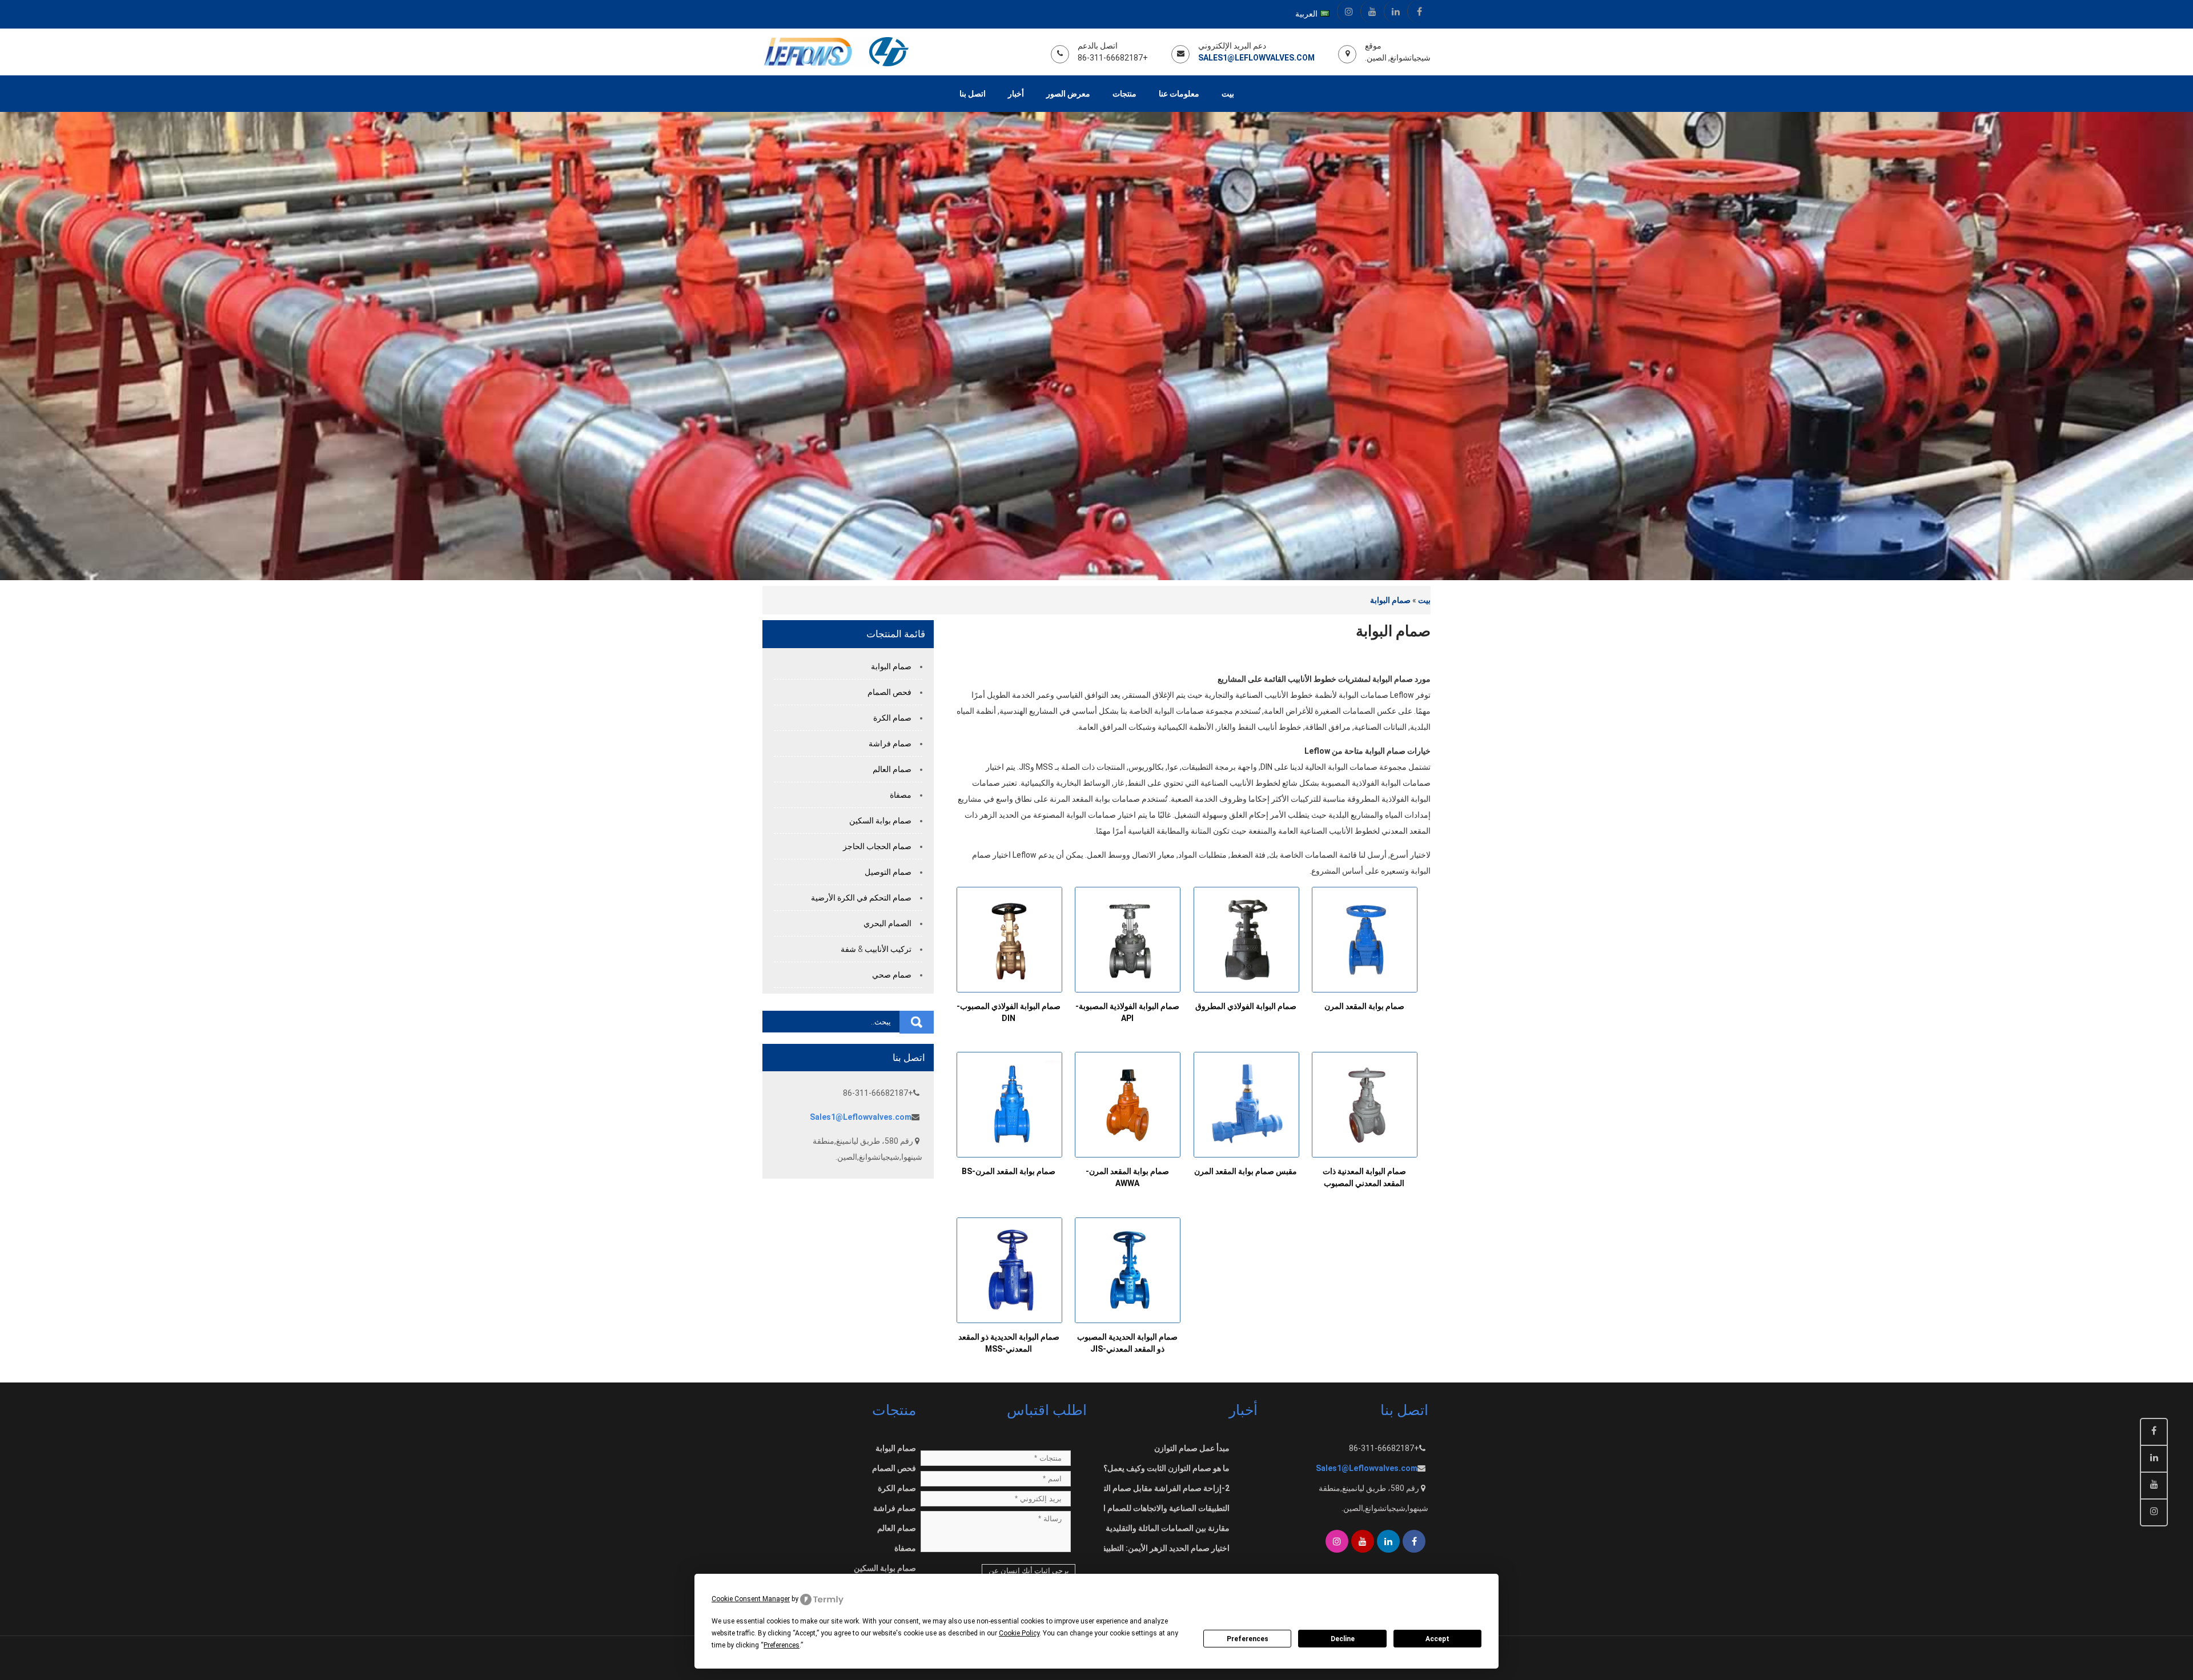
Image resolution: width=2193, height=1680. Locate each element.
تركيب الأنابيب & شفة (876, 949)
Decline (1343, 1639)
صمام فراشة (890, 743)
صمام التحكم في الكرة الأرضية (861, 898)
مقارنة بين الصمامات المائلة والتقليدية (1168, 1528)
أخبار (1016, 94)
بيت (1228, 94)
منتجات (1124, 94)
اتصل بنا (973, 94)
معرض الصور (1068, 94)
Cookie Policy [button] (1019, 1633)
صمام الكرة (892, 718)
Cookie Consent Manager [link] (751, 1599)
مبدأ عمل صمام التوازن (1192, 1448)
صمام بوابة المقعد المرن (1364, 1006)
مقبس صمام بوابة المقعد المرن (1246, 1171)
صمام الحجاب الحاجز (877, 846)
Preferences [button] (782, 1645)
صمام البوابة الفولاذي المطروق (1246, 1006)
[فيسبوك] (1419, 11)
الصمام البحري (887, 923)
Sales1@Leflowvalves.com (1256, 58)
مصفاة (901, 795)
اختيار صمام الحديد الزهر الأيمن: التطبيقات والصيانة (1147, 1548)
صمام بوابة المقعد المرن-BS (1009, 1171)
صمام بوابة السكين (880, 821)
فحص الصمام (889, 692)
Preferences (1248, 1639)
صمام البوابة (1390, 600)
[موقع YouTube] (1372, 11)
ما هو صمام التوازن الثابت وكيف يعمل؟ (1166, 1468)
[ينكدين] (1395, 11)
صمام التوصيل (888, 872)
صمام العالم (892, 769)
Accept (1437, 1639)
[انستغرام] (1349, 11)
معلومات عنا (1179, 94)
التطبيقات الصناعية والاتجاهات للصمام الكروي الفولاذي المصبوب (1126, 1508)
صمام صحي (892, 975)
